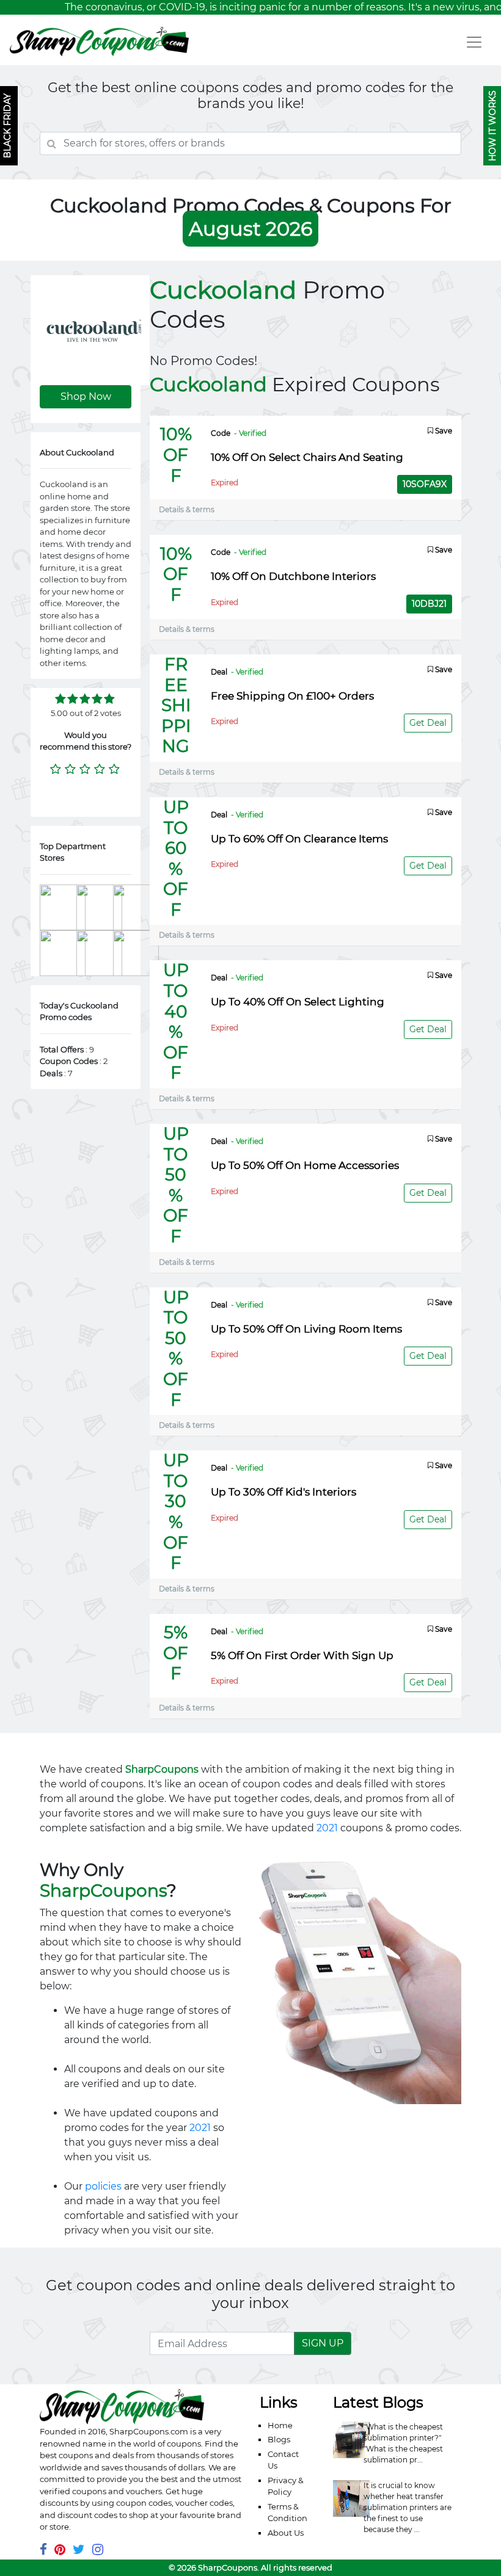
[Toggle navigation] (474, 42)
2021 (327, 1828)
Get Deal (428, 723)
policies (103, 2186)
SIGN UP (323, 2343)
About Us (286, 2533)
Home (280, 2425)
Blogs (279, 2439)
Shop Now (86, 396)
